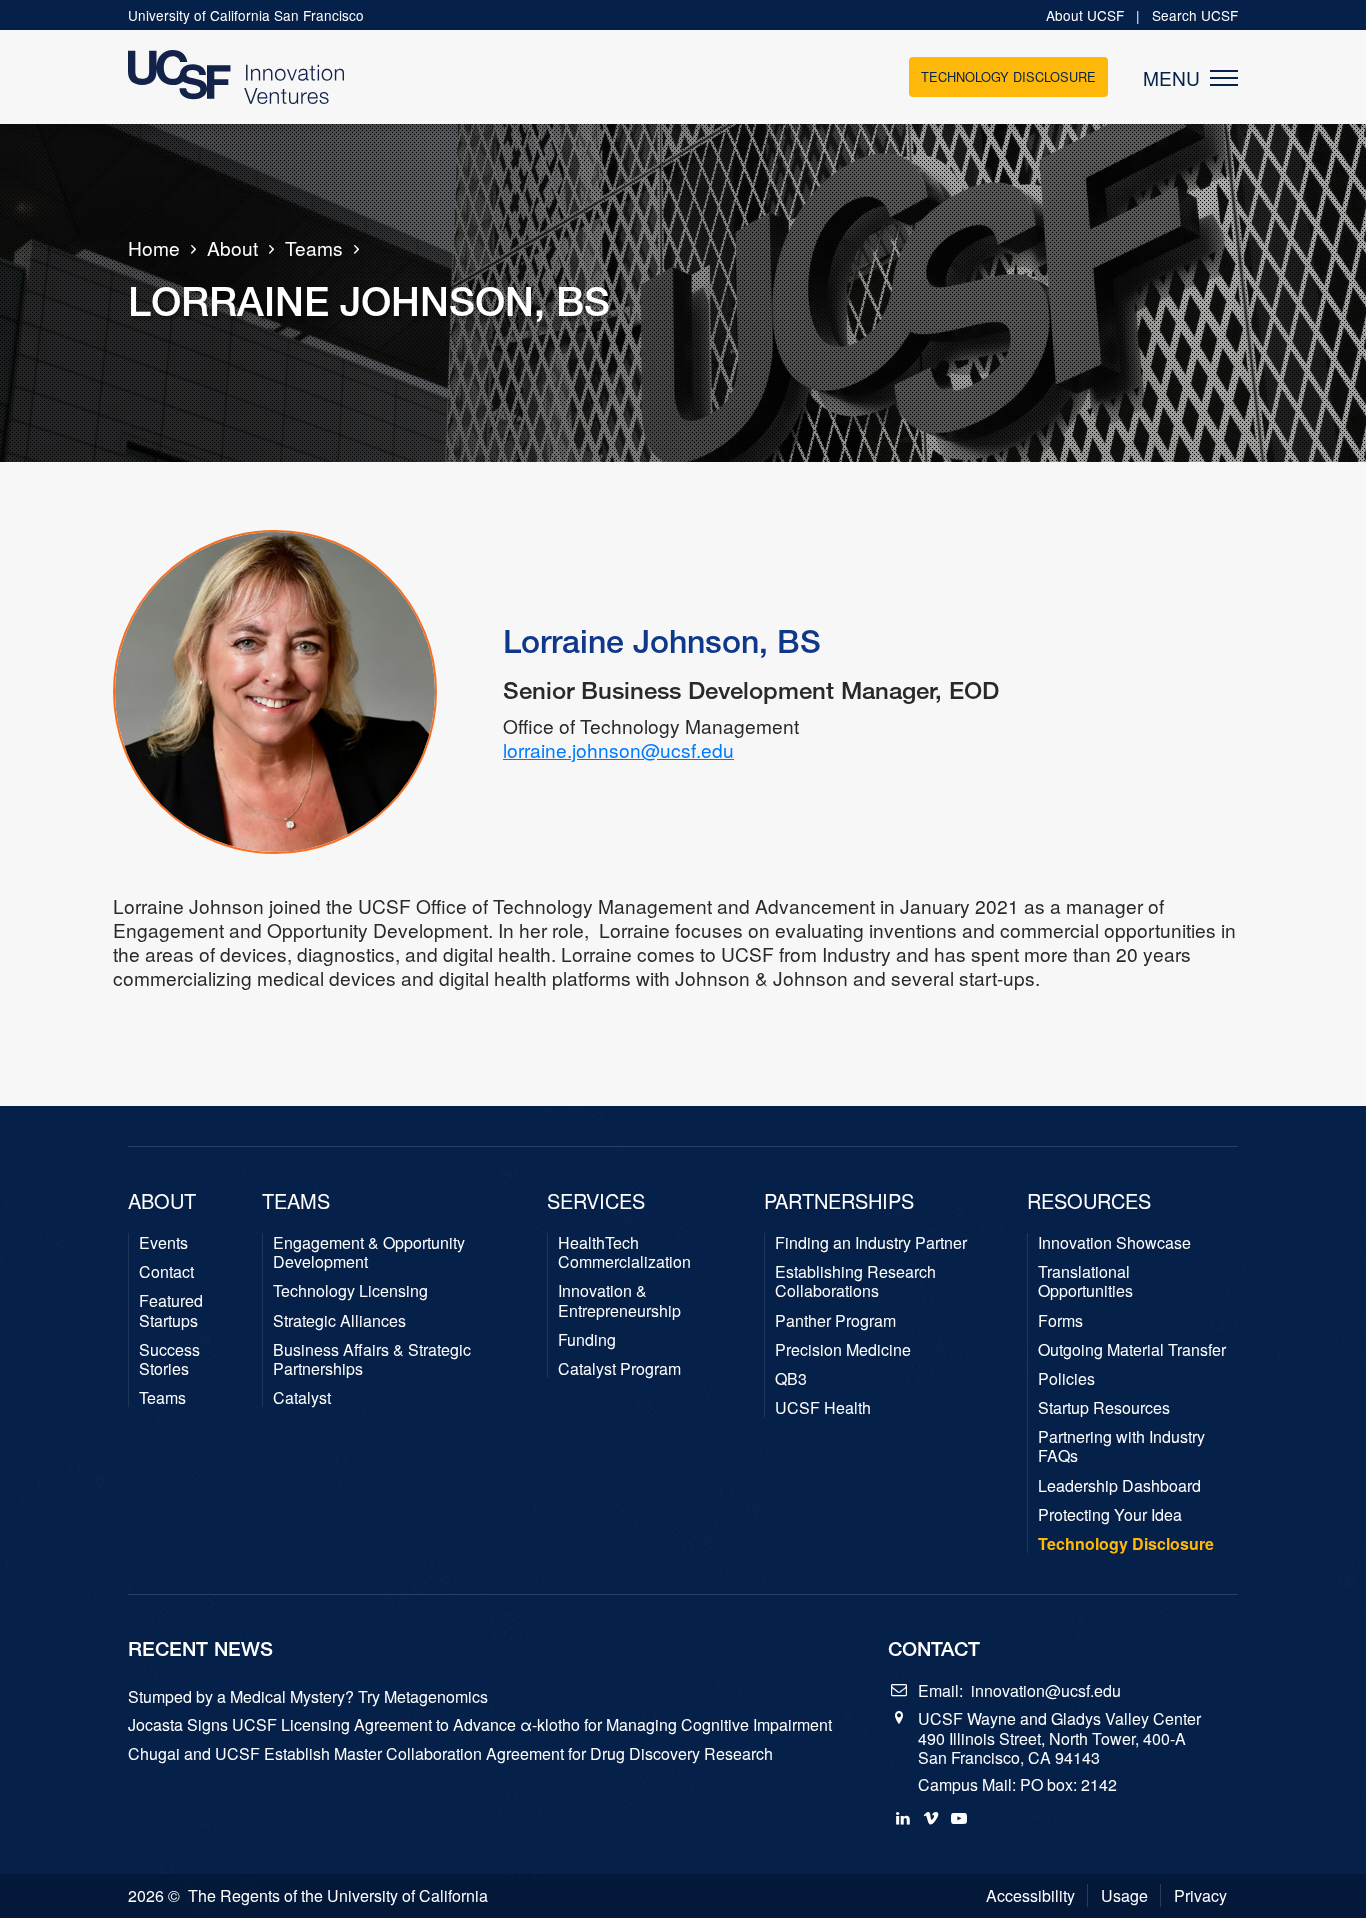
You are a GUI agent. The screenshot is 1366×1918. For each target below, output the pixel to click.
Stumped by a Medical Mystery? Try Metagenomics (308, 1696)
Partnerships (839, 1201)
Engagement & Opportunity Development (369, 1252)
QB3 (791, 1378)
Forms (1060, 1320)
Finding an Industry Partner (871, 1242)
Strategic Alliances (339, 1320)
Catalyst (302, 1397)
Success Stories (169, 1359)
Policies (1066, 1378)
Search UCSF (1195, 15)
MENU (1176, 78)
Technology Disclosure (1008, 76)
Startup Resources (1104, 1407)
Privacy (1200, 1895)
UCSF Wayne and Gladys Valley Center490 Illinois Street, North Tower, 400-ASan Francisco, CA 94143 (1059, 1738)
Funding (587, 1339)
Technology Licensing (350, 1290)
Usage (1124, 1895)
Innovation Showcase (1114, 1242)
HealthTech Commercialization (624, 1252)
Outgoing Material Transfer (1132, 1349)
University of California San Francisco (246, 15)
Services (596, 1201)
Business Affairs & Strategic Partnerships (372, 1359)
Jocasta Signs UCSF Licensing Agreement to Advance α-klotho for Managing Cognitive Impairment (480, 1724)
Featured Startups (171, 1310)
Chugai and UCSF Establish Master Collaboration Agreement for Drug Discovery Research (450, 1753)
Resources (1089, 1201)
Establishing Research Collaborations (855, 1281)
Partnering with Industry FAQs (1121, 1446)
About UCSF (1087, 15)
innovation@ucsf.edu (1046, 1690)
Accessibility (1030, 1895)
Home (154, 248)
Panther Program (835, 1320)
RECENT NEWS (200, 1648)
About (232, 248)
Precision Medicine (843, 1349)
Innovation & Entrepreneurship (619, 1300)
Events (163, 1242)
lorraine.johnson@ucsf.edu (618, 749)
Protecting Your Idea (1110, 1514)
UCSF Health (823, 1407)
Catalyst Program (619, 1368)
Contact (166, 1271)
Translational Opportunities (1085, 1281)
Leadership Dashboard (1119, 1485)
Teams (314, 248)
